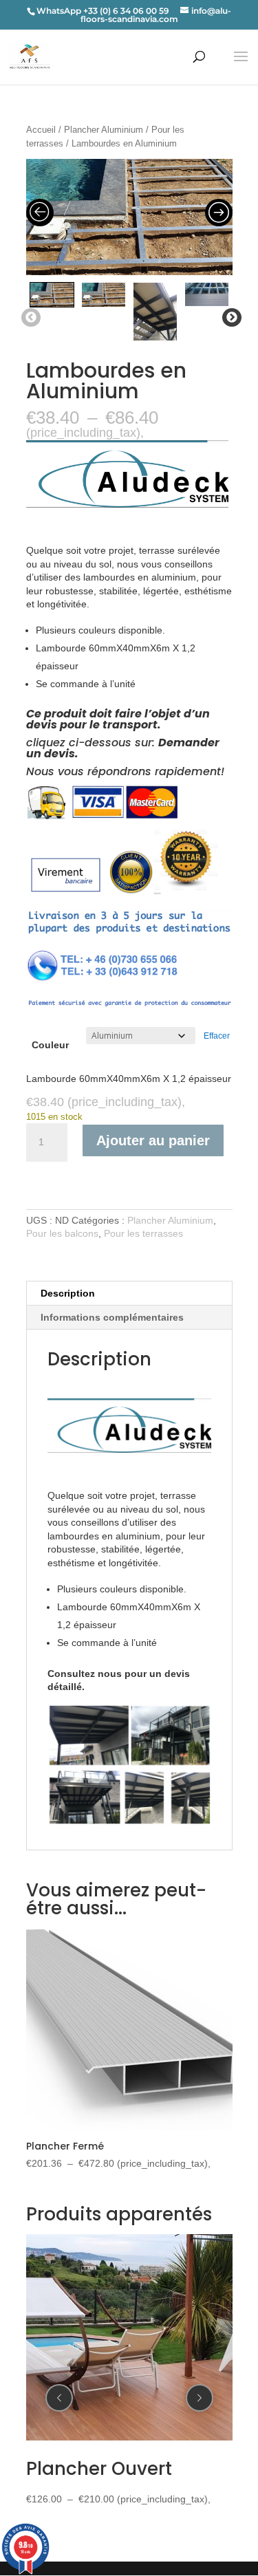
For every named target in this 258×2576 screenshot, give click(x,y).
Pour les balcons (62, 1233)
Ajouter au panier (153, 1140)
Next (229, 318)
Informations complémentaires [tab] (112, 1317)
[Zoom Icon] (129, 217)
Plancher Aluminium (104, 130)
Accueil (41, 130)
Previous (28, 318)
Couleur (50, 1045)
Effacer (217, 1036)
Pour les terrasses (143, 1233)
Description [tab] (68, 1293)
